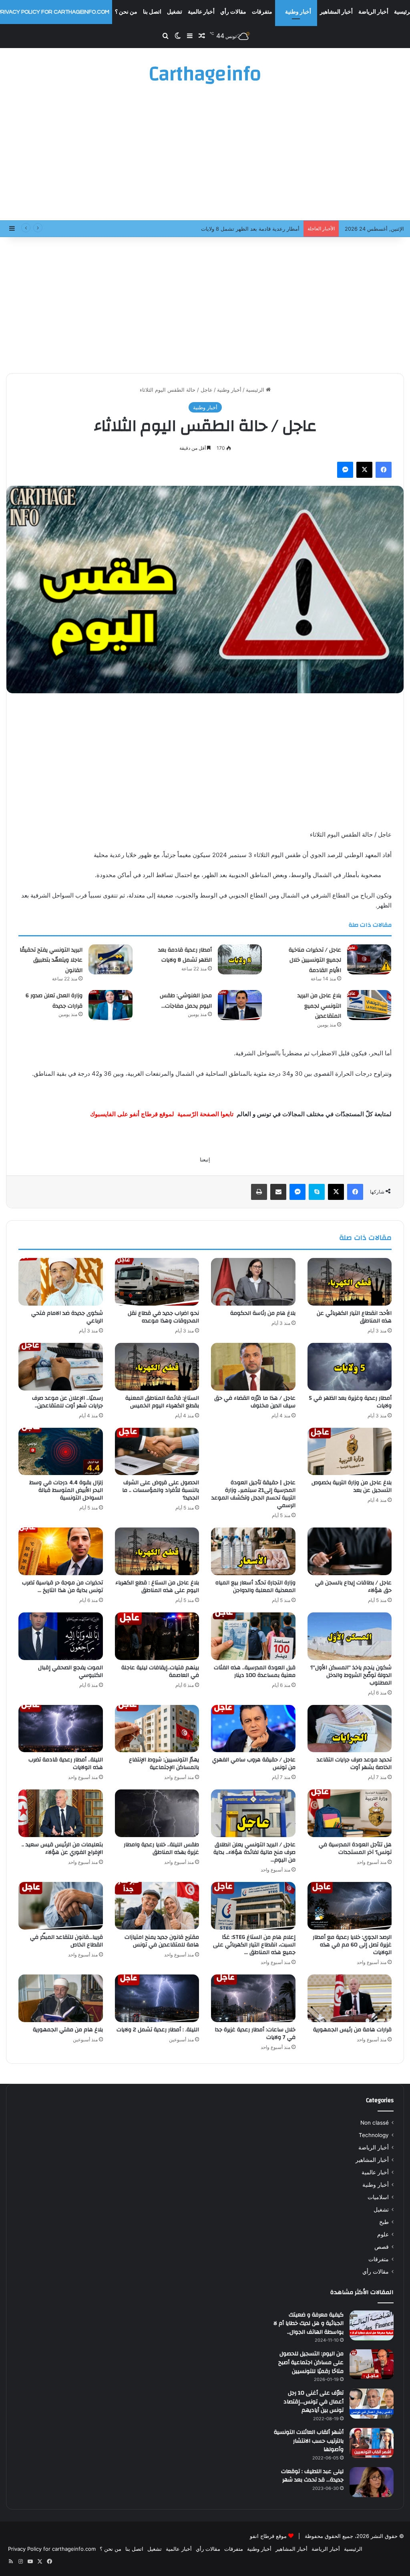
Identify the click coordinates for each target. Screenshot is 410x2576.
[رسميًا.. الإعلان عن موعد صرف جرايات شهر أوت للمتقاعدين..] (61, 1367)
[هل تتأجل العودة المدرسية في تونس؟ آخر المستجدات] (350, 1813)
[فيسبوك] (384, 470)
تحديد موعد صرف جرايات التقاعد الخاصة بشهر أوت (354, 1764)
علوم (383, 2234)
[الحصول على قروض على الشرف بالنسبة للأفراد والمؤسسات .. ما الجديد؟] (157, 1452)
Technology (374, 2135)
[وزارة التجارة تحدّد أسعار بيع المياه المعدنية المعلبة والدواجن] (253, 1551)
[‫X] (364, 470)
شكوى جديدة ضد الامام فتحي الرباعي (67, 1317)
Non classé (375, 2123)
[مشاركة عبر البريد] (278, 1192)
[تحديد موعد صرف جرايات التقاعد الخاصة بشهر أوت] (350, 1729)
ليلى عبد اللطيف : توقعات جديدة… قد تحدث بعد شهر (312, 2476)
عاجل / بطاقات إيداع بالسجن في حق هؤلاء (353, 1587)
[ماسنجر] (345, 470)
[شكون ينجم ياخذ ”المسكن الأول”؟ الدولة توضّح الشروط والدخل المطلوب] (350, 1636)
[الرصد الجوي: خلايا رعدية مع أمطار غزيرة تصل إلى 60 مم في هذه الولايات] (350, 1906)
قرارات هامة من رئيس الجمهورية (352, 2030)
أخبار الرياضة (373, 12)
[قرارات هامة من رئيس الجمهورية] (350, 1998)
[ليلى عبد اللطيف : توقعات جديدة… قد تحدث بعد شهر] (372, 2482)
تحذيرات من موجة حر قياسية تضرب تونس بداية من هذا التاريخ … (62, 1587)
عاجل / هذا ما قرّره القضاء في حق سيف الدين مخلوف (255, 1402)
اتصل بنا (152, 12)
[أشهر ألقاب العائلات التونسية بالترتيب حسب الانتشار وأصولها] (372, 2443)
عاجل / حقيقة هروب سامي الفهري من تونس (254, 1764)
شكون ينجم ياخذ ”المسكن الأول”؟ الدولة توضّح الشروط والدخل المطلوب (351, 1675)
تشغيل (175, 12)
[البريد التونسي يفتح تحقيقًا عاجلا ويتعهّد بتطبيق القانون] (111, 959)
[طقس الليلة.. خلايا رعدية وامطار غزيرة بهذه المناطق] (157, 1813)
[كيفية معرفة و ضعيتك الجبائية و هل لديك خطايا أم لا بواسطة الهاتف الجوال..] (372, 2325)
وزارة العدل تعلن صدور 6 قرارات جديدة (54, 1001)
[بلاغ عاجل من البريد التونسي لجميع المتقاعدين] (369, 1005)
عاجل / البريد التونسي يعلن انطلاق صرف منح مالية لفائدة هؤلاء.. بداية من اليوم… (254, 1852)
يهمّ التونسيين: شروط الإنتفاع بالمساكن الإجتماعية (164, 1764)
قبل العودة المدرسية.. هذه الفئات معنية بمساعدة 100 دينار (255, 1671)
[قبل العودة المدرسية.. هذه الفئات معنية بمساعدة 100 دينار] (253, 1636)
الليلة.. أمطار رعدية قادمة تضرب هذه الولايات (66, 1764)
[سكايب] (317, 1192)
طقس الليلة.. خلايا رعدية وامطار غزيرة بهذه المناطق (161, 1848)
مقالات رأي (233, 12)
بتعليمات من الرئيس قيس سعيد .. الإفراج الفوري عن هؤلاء (62, 1848)
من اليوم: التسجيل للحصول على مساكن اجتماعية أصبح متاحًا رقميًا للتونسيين (311, 2362)
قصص (382, 2247)
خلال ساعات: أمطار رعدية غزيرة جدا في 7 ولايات (255, 2034)
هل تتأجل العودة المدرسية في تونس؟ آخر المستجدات (355, 1848)
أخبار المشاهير (336, 12)
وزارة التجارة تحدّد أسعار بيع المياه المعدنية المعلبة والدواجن (255, 1587)
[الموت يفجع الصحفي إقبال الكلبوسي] (61, 1636)
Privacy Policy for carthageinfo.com (52, 2549)
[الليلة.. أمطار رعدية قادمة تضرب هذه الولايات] (61, 1729)
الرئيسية (256, 390)
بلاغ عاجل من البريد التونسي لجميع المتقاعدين (319, 1006)
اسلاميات (378, 2197)
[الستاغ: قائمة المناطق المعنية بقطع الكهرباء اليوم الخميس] (157, 1367)
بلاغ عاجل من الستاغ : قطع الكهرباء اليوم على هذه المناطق (157, 1587)
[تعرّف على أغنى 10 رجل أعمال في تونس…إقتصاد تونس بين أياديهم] (372, 2404)
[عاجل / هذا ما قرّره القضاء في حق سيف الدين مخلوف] (253, 1367)
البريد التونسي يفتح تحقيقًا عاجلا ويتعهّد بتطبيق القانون (51, 960)
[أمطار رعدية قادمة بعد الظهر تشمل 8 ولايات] (240, 959)
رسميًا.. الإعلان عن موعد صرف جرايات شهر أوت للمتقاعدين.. (67, 1402)
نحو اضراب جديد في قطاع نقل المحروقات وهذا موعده (163, 1317)
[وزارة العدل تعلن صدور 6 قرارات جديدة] (111, 1005)
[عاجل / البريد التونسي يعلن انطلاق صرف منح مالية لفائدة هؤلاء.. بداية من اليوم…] (253, 1813)
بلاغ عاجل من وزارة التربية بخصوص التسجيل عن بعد (352, 1486)
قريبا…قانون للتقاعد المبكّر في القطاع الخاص (66, 1941)
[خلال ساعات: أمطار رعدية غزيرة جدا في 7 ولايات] (253, 1998)
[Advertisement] (205, 156)
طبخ (384, 2222)
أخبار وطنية (298, 12)
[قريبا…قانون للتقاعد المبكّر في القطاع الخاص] (61, 1906)
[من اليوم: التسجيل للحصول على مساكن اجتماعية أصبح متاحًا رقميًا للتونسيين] (372, 2364)
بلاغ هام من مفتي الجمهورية (68, 2030)
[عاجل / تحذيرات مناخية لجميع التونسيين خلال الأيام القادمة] (369, 959)
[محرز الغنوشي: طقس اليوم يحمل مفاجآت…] (240, 1005)
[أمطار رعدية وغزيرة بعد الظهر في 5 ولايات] (350, 1367)
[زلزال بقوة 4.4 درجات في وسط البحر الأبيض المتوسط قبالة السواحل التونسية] (61, 1452)
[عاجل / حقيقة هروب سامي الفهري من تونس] (253, 1729)
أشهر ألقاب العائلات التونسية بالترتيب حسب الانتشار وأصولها (309, 2441)
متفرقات (262, 12)
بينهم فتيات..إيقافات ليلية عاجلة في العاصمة (160, 1671)
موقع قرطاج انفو (268, 2536)
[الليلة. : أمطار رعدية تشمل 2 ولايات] (157, 1998)
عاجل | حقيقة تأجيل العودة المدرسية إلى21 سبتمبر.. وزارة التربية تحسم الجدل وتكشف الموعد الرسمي (253, 1494)
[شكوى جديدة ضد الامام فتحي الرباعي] (61, 1282)
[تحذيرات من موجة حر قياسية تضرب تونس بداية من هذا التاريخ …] (61, 1551)
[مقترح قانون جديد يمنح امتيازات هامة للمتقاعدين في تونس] (157, 1906)
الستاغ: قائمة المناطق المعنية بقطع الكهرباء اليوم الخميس (162, 1402)
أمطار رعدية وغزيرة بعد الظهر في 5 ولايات (350, 1402)
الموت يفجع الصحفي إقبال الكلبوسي (70, 1671)
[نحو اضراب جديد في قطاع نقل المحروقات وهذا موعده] (157, 1282)
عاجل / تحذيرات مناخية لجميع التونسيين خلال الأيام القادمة (315, 960)
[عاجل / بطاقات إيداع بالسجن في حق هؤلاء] (350, 1551)
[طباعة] (259, 1192)
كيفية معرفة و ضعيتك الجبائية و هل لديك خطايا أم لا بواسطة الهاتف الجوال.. (309, 2323)
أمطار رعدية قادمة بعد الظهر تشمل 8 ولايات (185, 955)
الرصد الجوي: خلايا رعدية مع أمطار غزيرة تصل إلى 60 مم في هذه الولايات (352, 1945)
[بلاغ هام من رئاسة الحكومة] (253, 1282)
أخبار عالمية (201, 12)
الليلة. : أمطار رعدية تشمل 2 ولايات (158, 2030)
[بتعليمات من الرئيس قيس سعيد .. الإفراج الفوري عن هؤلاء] (61, 1813)
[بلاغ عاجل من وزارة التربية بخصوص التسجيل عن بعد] (350, 1452)
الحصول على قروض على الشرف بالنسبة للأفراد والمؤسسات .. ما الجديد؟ (161, 1490)
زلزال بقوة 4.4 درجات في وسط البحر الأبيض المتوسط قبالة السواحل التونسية (66, 1490)
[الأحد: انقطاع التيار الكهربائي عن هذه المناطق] (350, 1282)
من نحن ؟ (126, 12)
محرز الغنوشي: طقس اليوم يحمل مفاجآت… (186, 1001)
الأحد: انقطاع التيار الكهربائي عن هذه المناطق (354, 1317)
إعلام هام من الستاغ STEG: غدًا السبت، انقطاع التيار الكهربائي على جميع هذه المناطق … (254, 1945)
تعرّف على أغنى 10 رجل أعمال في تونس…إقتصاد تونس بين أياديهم (314, 2402)
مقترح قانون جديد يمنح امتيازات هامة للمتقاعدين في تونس (162, 1941)
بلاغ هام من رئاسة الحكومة (263, 1313)
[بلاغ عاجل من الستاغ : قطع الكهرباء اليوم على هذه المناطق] (157, 1551)
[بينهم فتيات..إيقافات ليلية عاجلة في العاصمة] (157, 1636)
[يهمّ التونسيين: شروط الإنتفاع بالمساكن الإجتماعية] (157, 1729)
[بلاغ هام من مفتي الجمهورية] (61, 1998)
